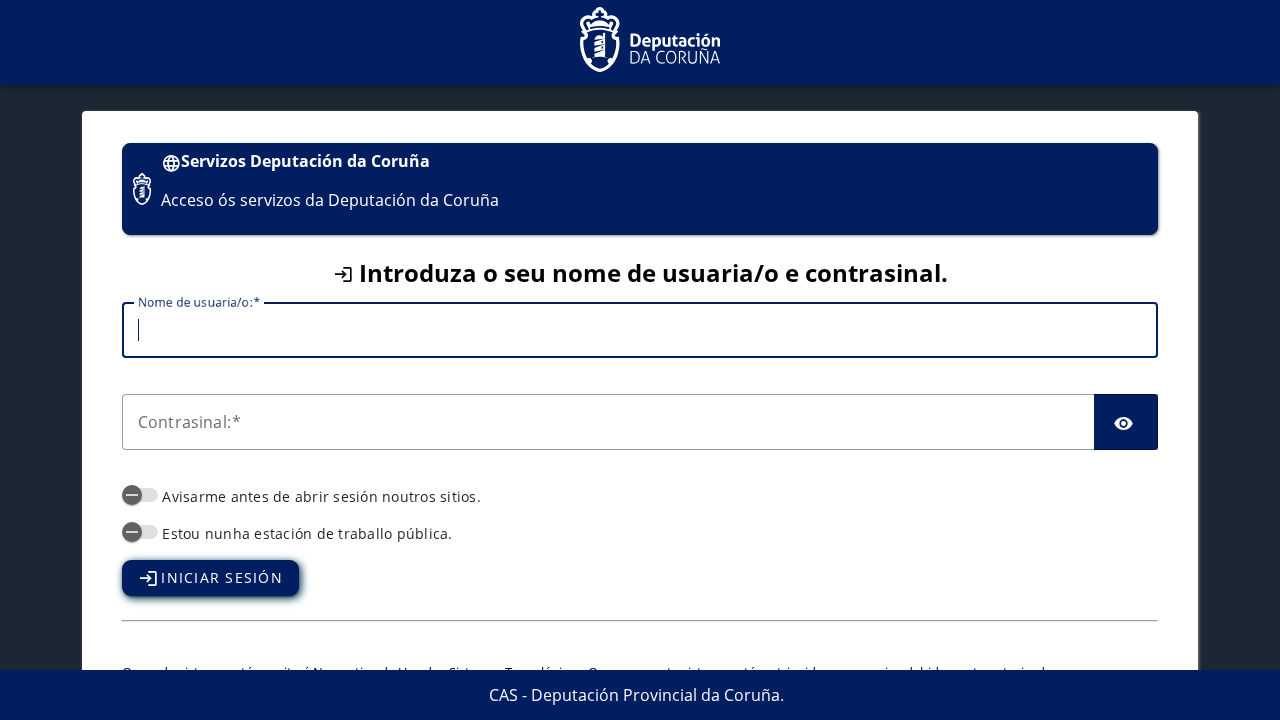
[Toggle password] (1126, 422)
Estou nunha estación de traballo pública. (307, 533)
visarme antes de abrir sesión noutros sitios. (321, 496)
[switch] (140, 495)
